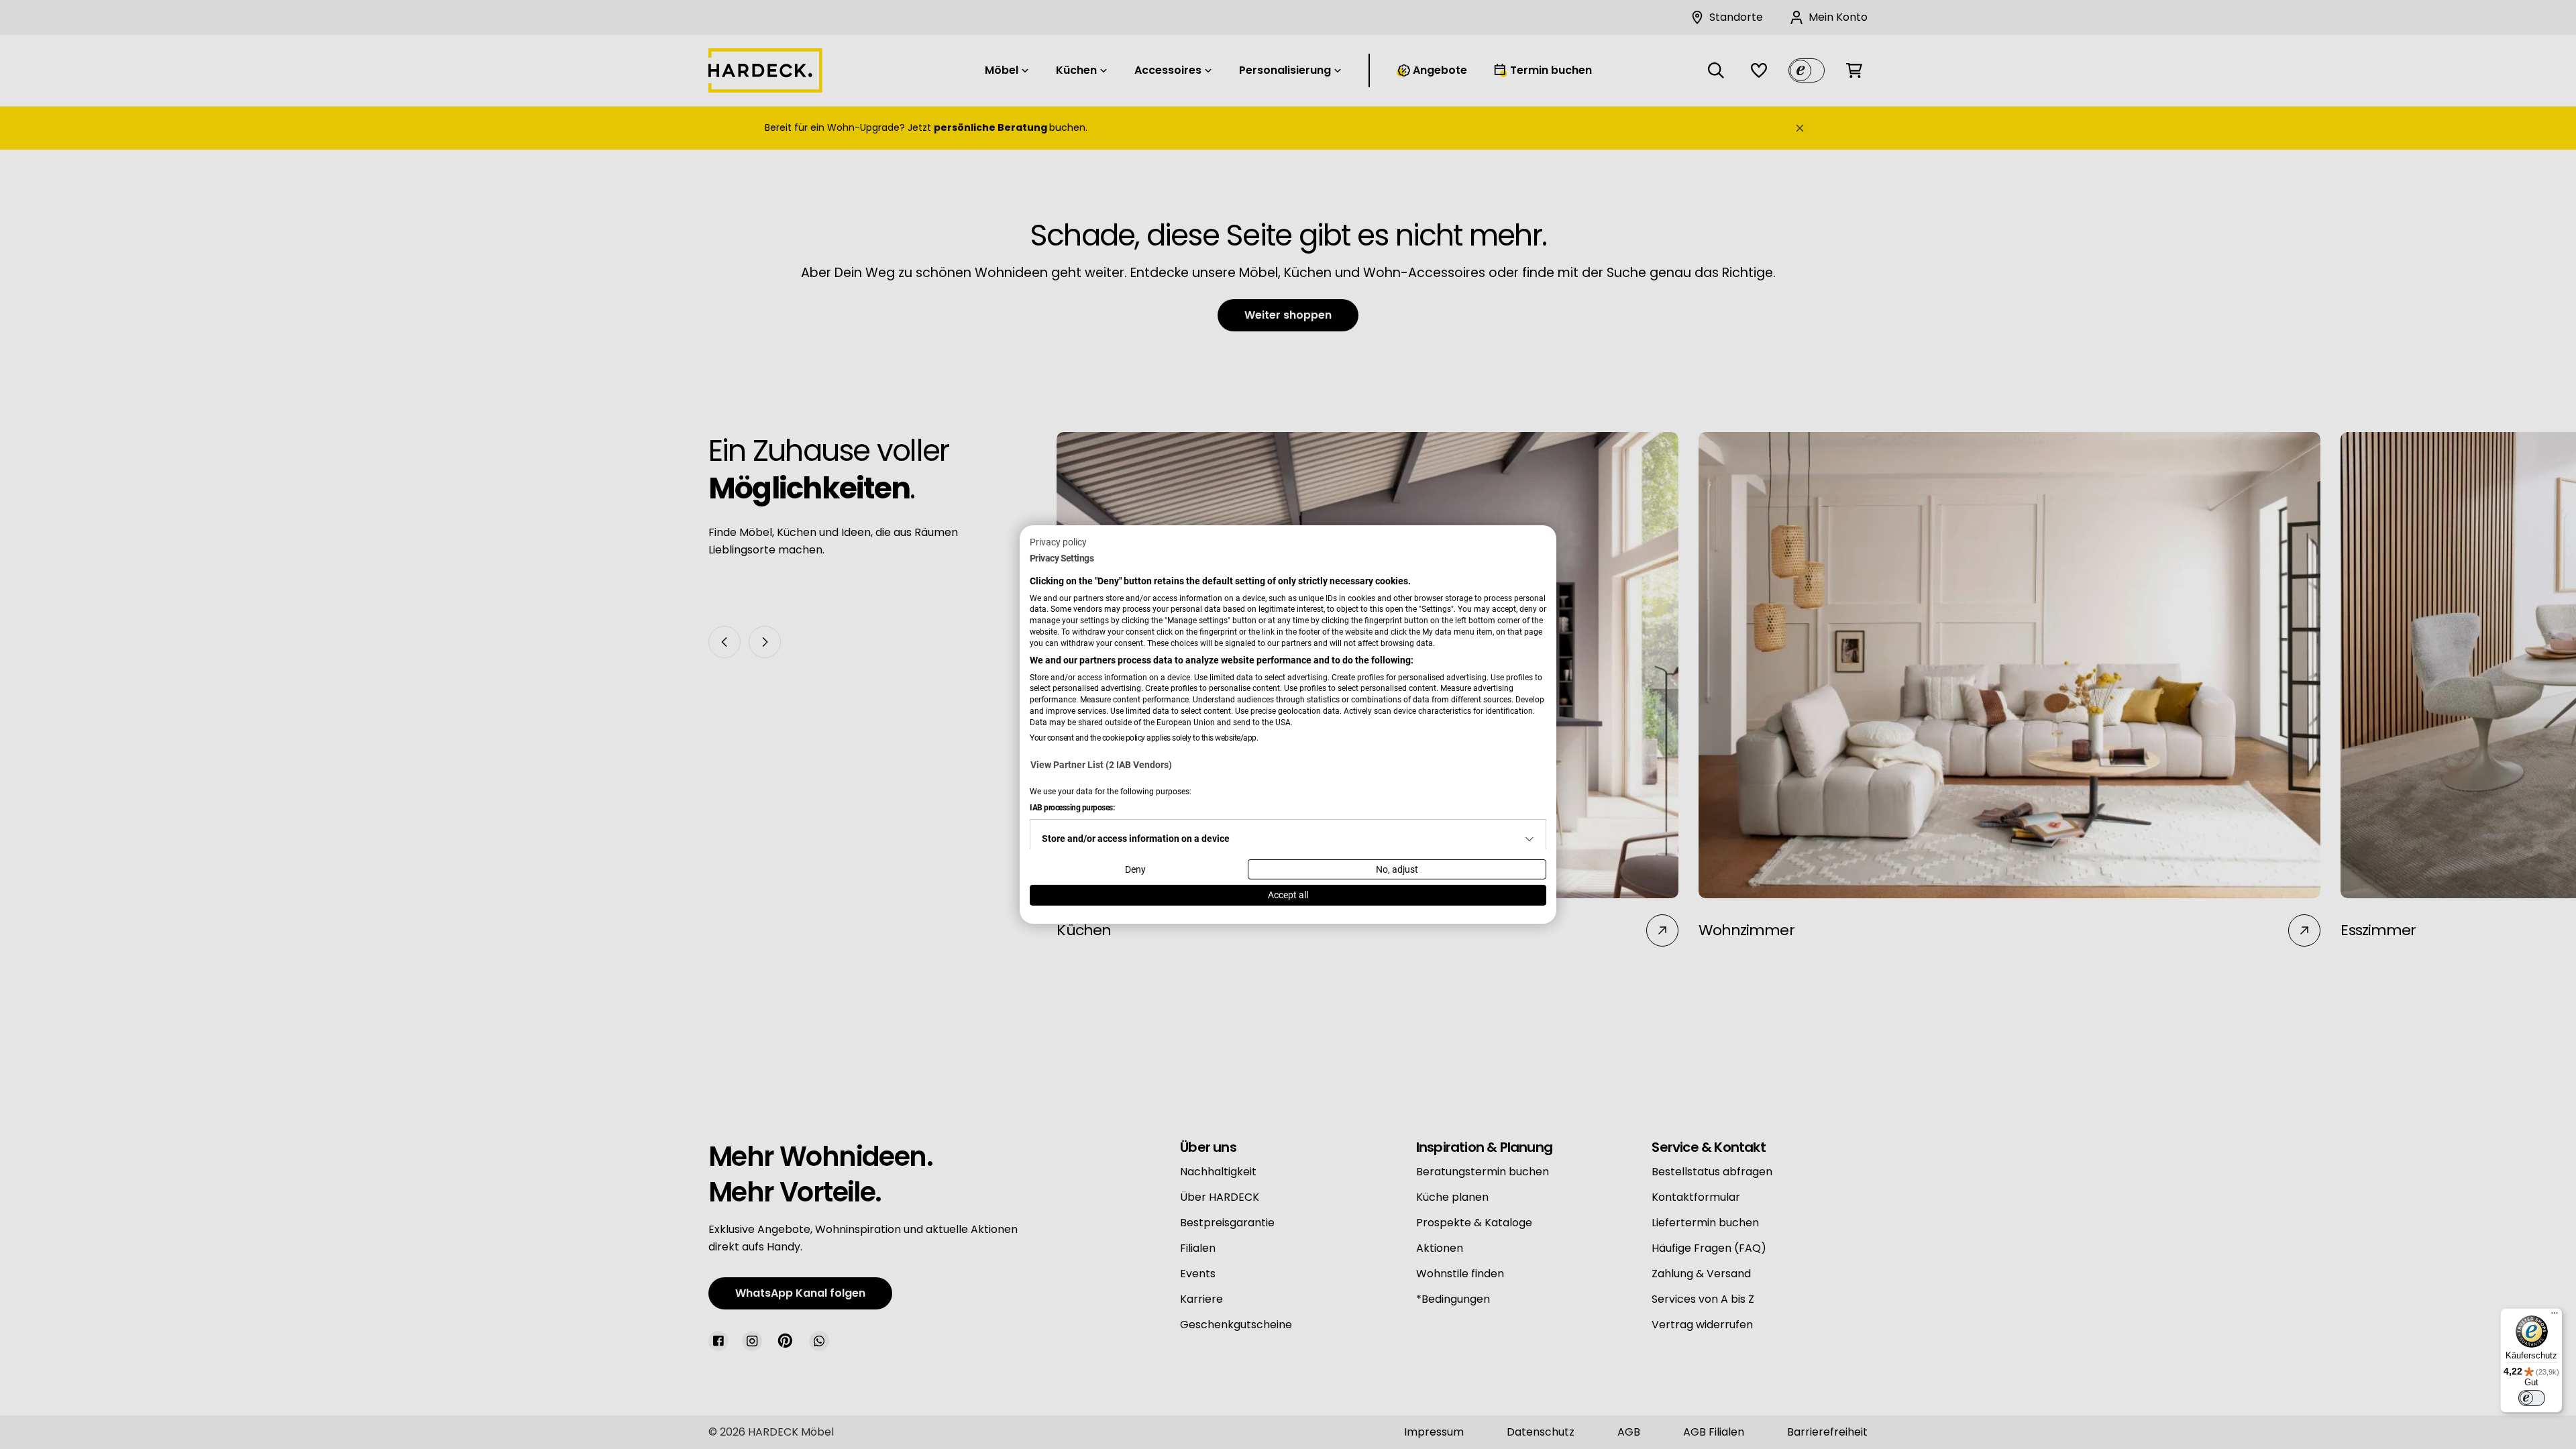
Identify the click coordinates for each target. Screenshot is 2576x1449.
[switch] (2532, 1398)
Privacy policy (1058, 542)
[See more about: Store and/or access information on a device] (1529, 839)
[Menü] (2555, 1316)
